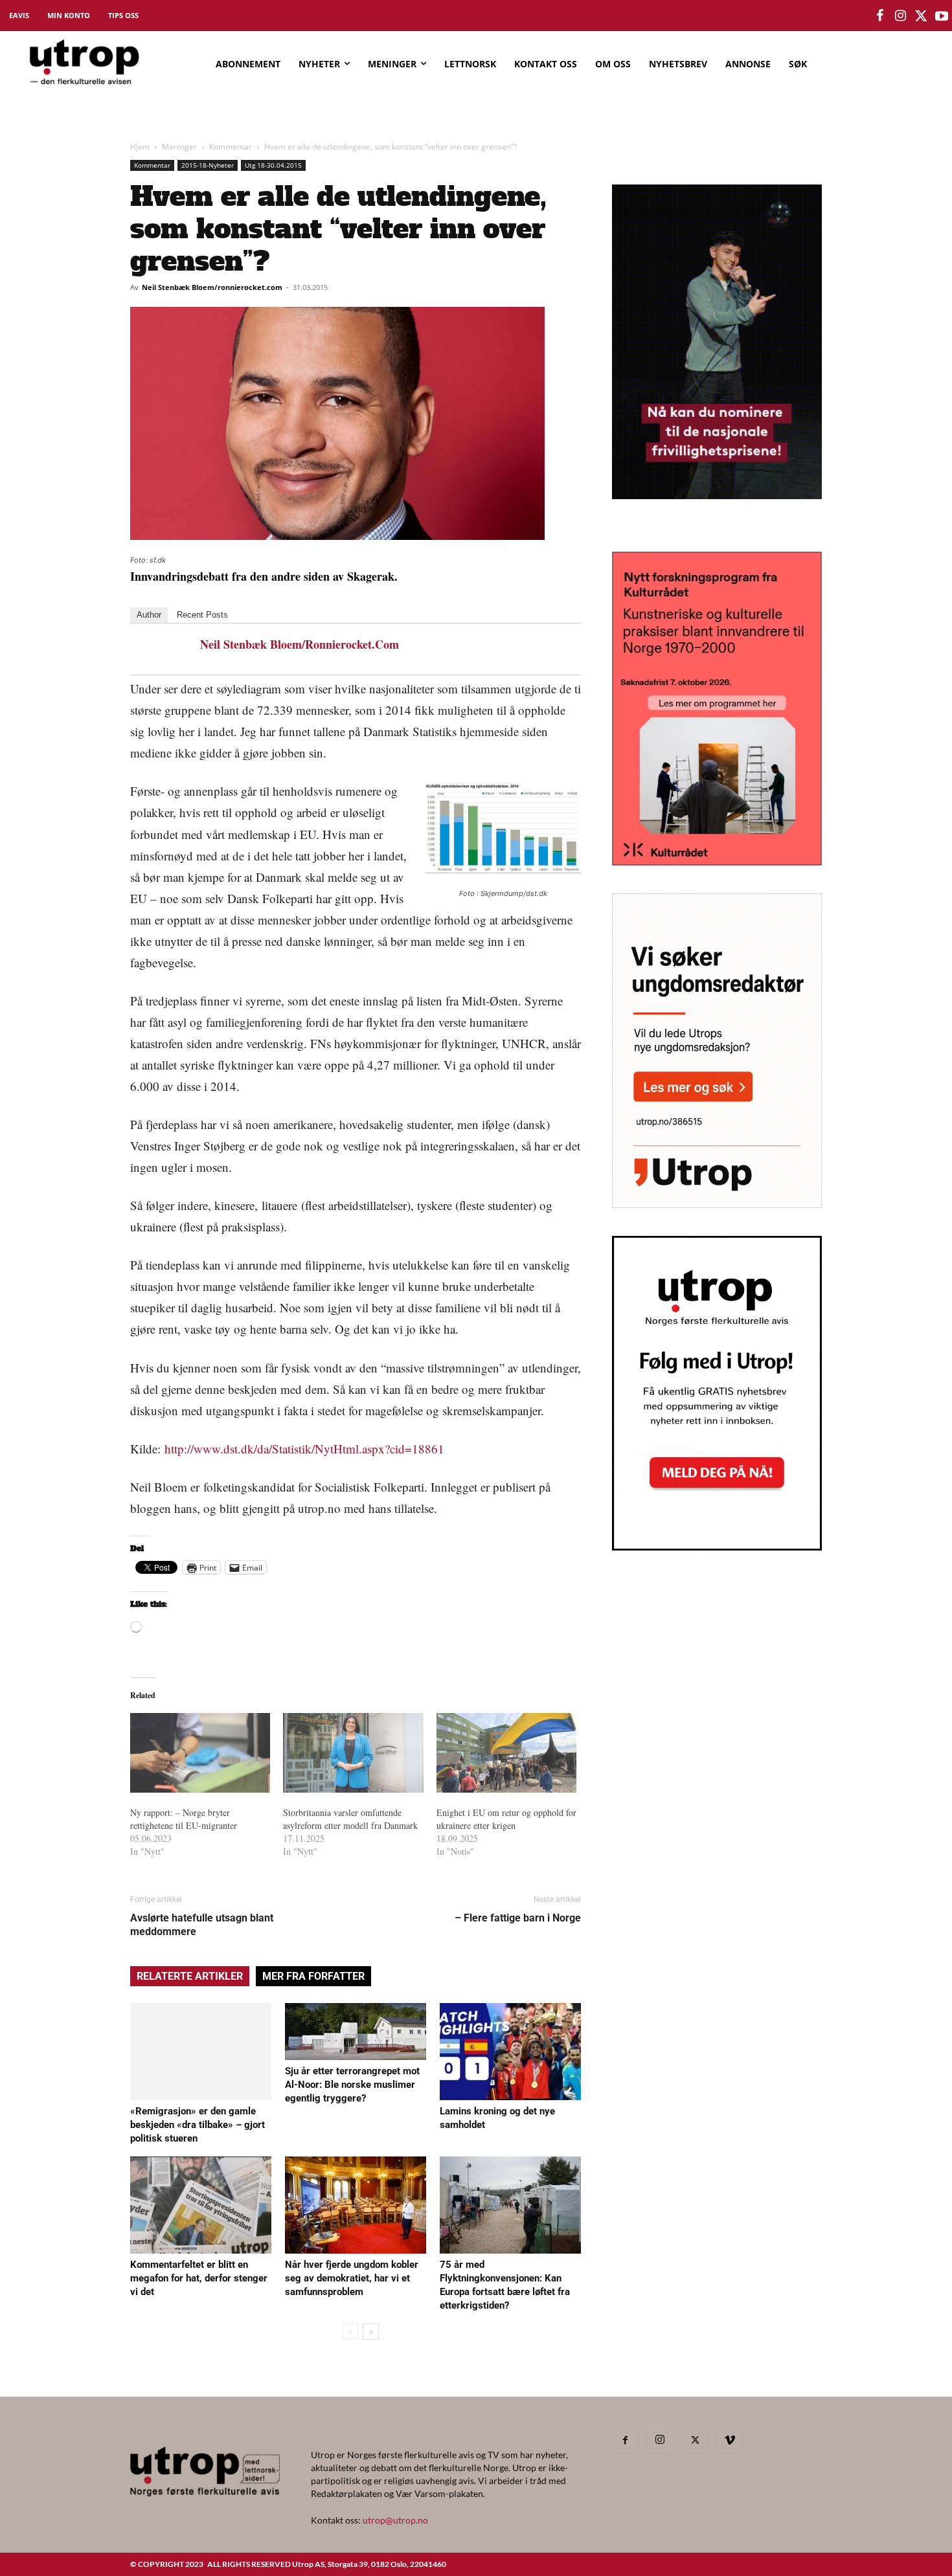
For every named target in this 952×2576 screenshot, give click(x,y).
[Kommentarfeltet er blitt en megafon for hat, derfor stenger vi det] (201, 2205)
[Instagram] (660, 2440)
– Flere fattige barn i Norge (518, 1918)
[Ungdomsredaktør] (717, 1204)
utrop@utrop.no (395, 2520)
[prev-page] (350, 2332)
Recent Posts (202, 615)
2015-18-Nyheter (208, 165)
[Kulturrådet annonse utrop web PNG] (717, 861)
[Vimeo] (730, 2441)
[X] (695, 2441)
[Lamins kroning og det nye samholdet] (510, 2052)
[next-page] (371, 2332)
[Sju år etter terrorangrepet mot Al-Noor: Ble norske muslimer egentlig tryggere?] (356, 2032)
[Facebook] (625, 2441)
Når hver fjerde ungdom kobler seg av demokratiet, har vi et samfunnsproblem (352, 2278)
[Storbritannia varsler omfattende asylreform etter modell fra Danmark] (353, 1753)
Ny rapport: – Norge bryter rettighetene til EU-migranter (184, 1819)
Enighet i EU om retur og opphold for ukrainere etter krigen (506, 1819)
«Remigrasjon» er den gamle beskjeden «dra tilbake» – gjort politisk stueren (198, 2125)
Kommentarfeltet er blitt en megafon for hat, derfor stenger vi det (199, 2278)
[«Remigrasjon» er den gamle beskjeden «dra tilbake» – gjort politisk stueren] (201, 2052)
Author (149, 615)
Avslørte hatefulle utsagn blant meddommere (202, 1925)
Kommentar (231, 147)
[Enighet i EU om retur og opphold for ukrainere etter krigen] (506, 1753)
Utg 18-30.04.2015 (273, 165)
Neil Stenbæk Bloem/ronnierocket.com (212, 287)
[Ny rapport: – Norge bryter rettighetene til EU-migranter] (200, 1753)
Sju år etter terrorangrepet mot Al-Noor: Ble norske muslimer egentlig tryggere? (352, 2085)
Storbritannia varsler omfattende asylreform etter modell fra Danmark (350, 1819)
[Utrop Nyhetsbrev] (717, 1547)
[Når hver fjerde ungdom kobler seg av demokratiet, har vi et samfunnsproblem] (356, 2205)
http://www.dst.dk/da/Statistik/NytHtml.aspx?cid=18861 (304, 1449)
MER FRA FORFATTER (313, 1976)
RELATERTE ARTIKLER (190, 1976)
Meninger (179, 147)
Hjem (140, 147)
